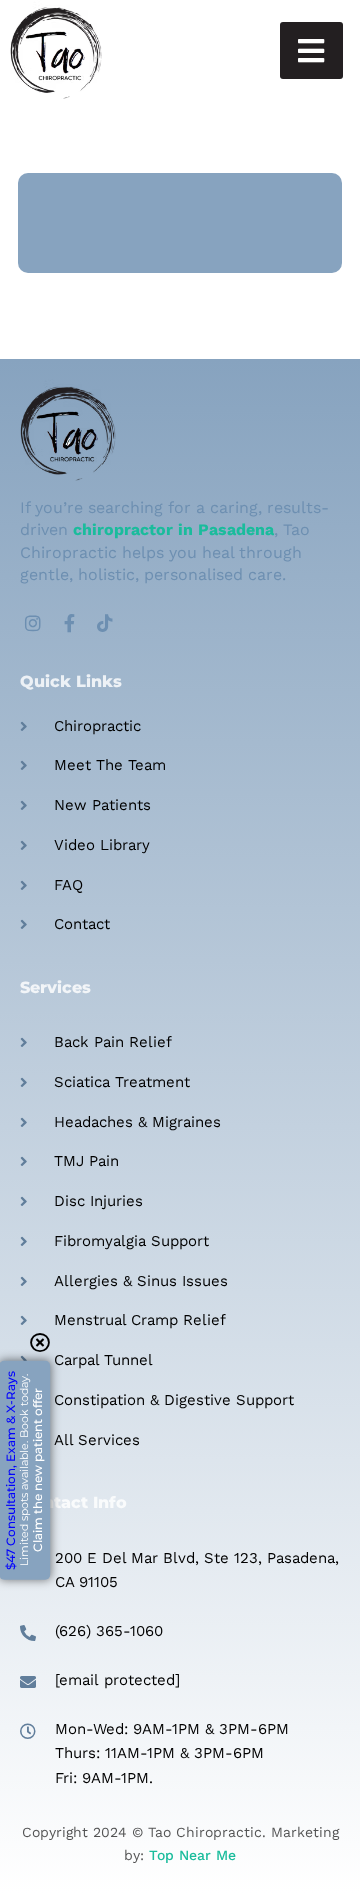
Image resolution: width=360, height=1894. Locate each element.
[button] (311, 50)
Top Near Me (192, 1855)
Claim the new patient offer (24, 1470)
